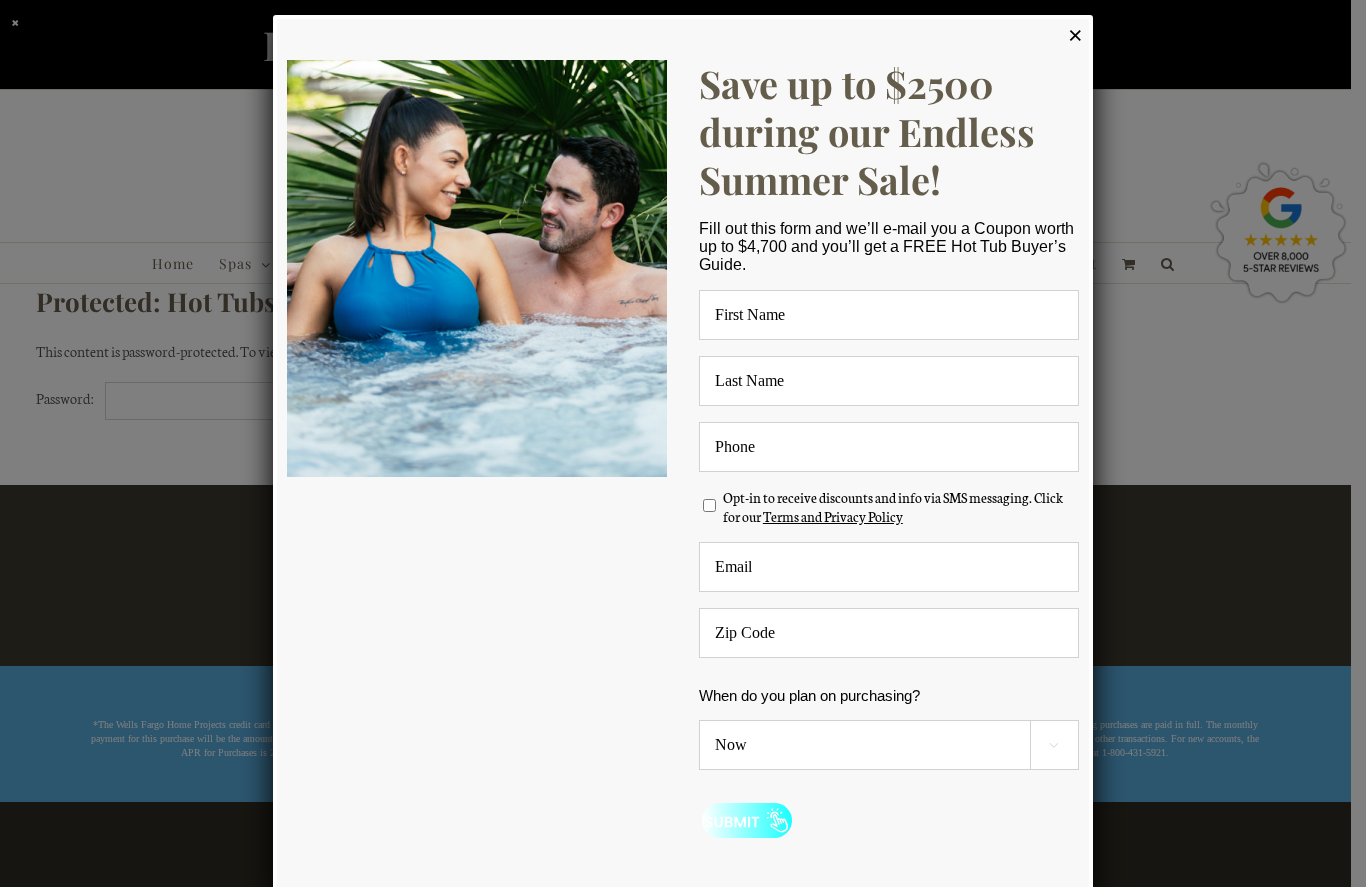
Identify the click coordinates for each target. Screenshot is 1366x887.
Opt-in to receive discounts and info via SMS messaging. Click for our (893, 507)
